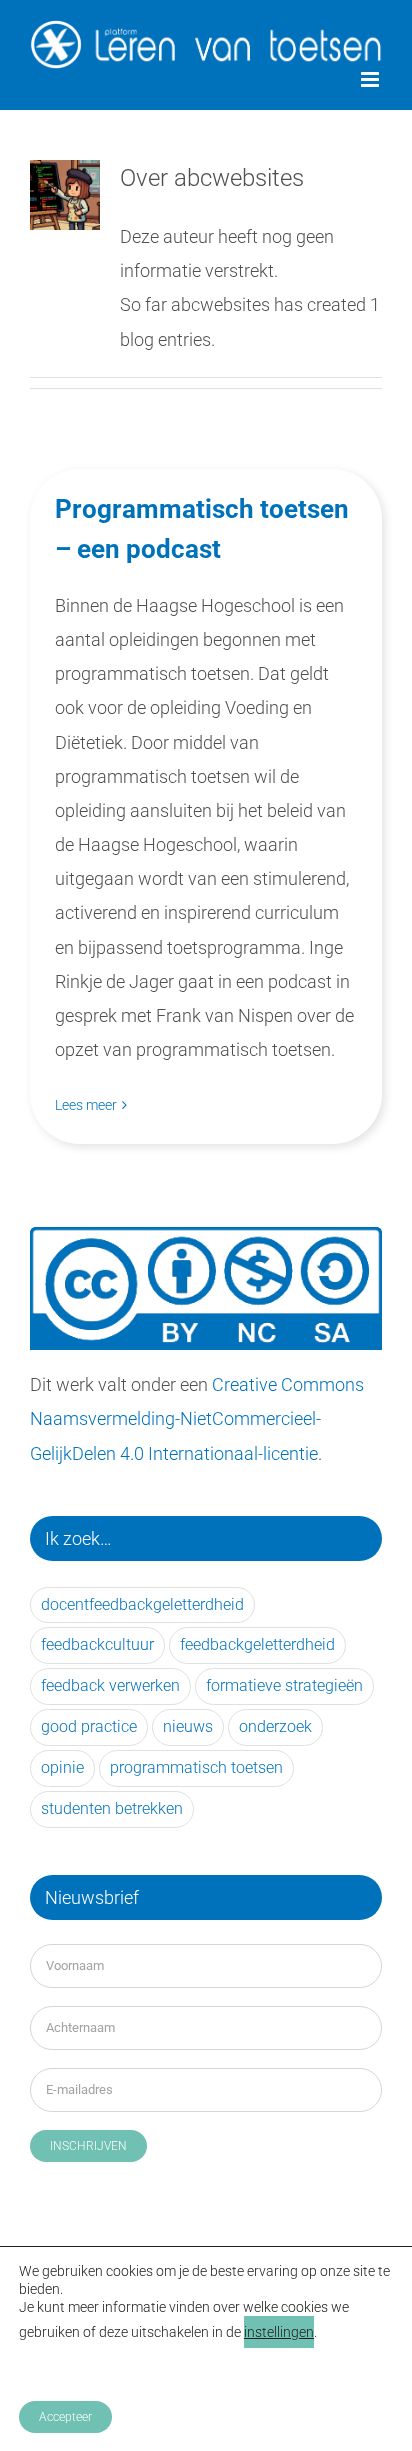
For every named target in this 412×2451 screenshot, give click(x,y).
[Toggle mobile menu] (371, 79)
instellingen (279, 2332)
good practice (89, 1726)
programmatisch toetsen (196, 1767)
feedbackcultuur (97, 1644)
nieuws (188, 1726)
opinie (62, 1767)
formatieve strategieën (284, 1685)
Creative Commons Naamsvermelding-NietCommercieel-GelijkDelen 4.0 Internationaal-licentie (197, 1418)
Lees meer (86, 1105)
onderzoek (275, 1726)
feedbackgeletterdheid (257, 1644)
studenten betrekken (112, 1808)
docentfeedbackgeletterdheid (142, 1604)
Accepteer (65, 2417)
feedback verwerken (110, 1685)
